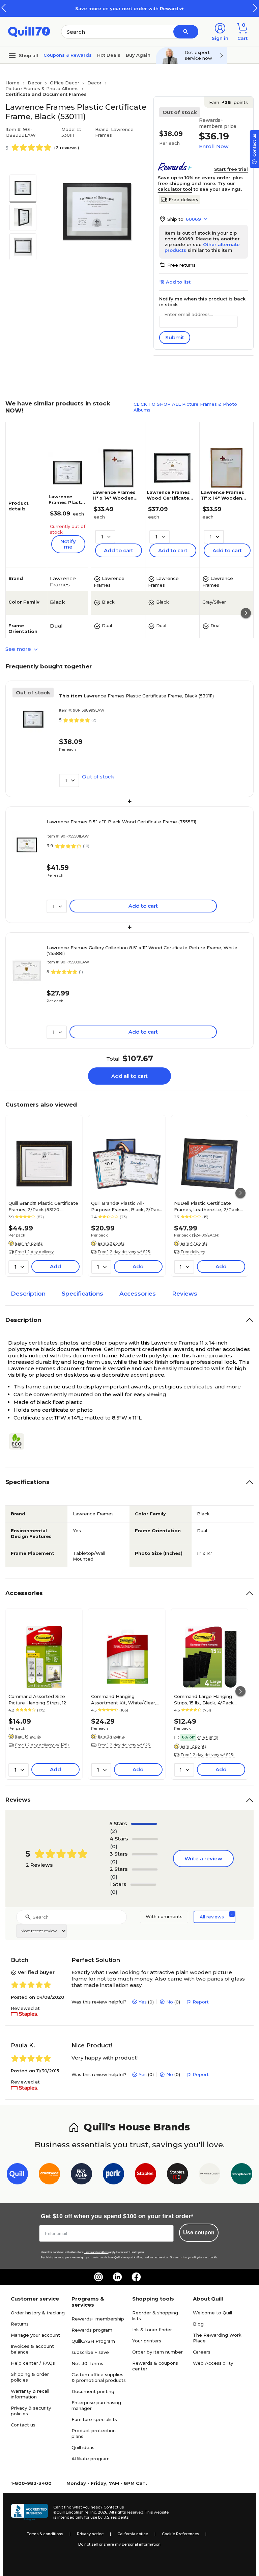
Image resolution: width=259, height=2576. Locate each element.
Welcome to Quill (212, 2313)
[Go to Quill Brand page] (17, 2175)
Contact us (23, 2425)
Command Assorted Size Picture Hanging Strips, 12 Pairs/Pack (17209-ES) (37, 1699)
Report (201, 2002)
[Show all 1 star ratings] (143, 1885)
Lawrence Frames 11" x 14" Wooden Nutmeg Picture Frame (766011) (223, 501)
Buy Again (138, 55)
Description (28, 1294)
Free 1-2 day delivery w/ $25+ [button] (125, 1252)
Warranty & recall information (30, 2394)
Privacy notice (90, 2534)
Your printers (147, 2341)
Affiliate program (91, 2459)
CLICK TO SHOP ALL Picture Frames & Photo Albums (185, 407)
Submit (175, 337)
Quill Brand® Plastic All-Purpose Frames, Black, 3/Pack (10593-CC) (126, 1206)
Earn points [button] (228, 102)
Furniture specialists (94, 2419)
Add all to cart (129, 1076)
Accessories (138, 1294)
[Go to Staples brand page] (146, 2175)
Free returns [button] (181, 265)
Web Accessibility (213, 2363)
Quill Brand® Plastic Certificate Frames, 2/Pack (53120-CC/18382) (43, 1206)
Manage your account (35, 2335)
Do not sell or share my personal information (119, 2544)
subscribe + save (90, 2352)
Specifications (82, 1294)
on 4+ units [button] (207, 1737)
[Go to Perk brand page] (113, 2175)
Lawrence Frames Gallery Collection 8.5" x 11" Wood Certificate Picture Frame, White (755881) (142, 950)
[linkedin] (117, 2277)
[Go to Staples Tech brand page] (178, 2175)
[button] (255, 8)
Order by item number (157, 2352)
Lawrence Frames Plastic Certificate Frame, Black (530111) (136, 696)
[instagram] (98, 2277)
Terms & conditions (45, 2534)
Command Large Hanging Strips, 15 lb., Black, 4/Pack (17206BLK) (204, 1699)
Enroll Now (214, 146)
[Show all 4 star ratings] (145, 1839)
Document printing (93, 2391)
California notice (133, 2534)
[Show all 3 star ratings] (145, 1854)
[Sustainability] (19, 1441)
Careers (202, 2352)
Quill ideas (83, 2447)
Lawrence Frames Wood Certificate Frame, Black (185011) (168, 501)
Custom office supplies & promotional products (99, 2377)
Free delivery (183, 200)
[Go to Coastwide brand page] (49, 2175)
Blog (198, 2324)
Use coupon (199, 2233)
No (170, 2002)
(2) (114, 1831)
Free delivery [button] (193, 1252)
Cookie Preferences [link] (180, 2534)
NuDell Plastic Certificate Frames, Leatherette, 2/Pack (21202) (207, 1206)
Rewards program (92, 2330)
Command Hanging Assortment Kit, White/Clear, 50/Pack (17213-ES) (124, 1699)
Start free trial (231, 169)
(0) (114, 1846)
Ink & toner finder (152, 2330)
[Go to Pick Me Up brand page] (81, 2175)
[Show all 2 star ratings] (145, 1869)
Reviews (185, 1294)
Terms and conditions (96, 2252)
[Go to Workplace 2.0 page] (242, 2175)
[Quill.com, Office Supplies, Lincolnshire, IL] (29, 2512)
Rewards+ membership (98, 2319)
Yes (143, 2002)
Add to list (178, 282)
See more (19, 649)
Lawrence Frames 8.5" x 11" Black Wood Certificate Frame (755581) (121, 822)
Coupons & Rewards (68, 55)
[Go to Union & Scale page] (210, 2175)
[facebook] (136, 2277)
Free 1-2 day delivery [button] (34, 1252)
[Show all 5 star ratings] (144, 1824)
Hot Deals (109, 55)
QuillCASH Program (93, 2341)
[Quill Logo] (29, 31)
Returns (20, 2324)
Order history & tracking (38, 2313)
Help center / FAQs (33, 2363)
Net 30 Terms (87, 2363)
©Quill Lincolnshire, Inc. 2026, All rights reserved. (99, 2512)
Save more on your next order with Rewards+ (129, 8)
